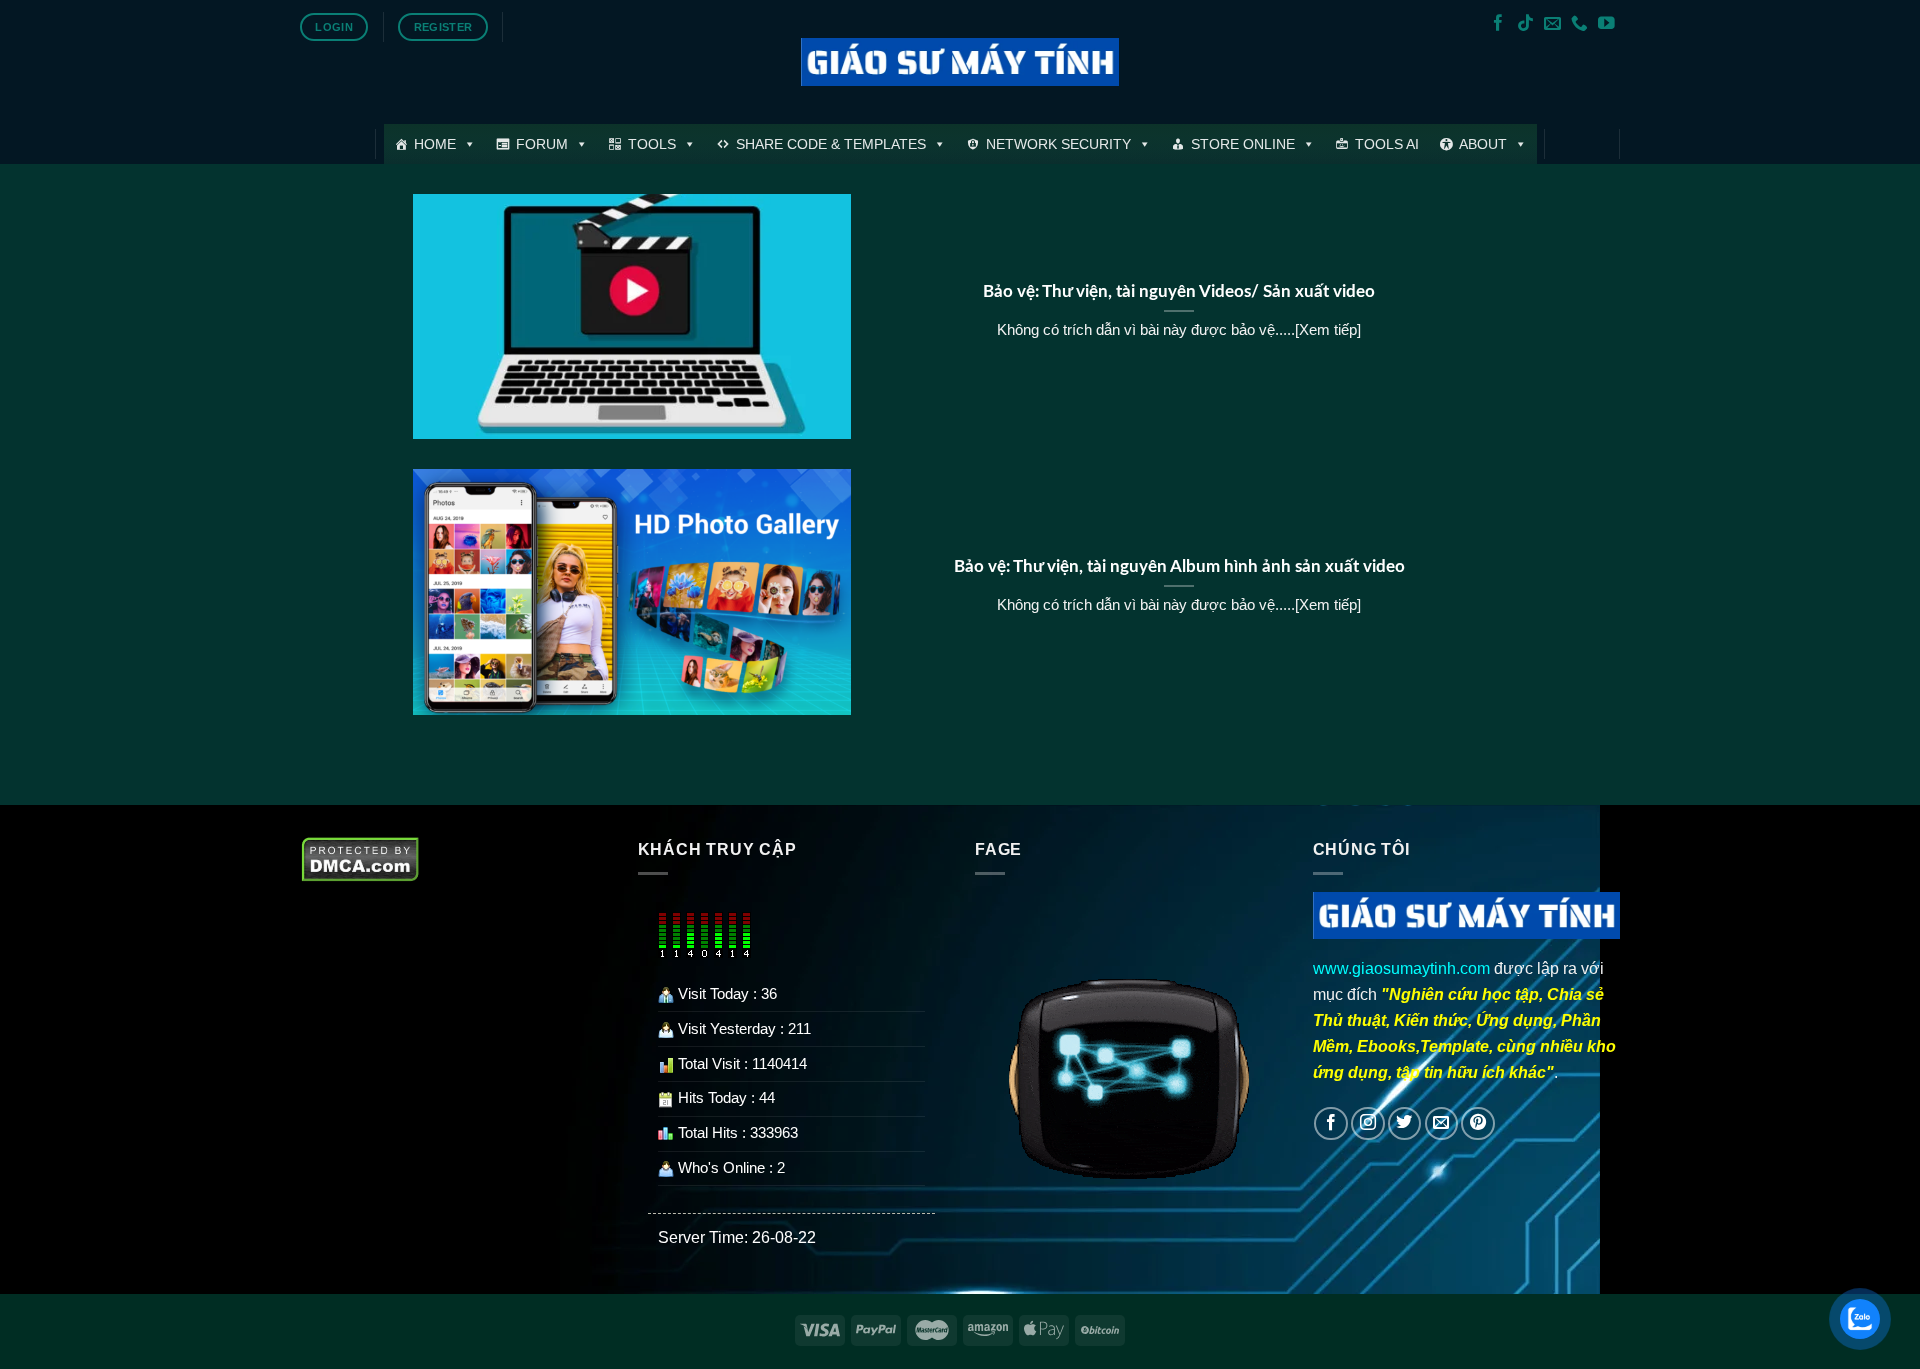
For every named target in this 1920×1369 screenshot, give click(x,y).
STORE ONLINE (1243, 144)
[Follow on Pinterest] (1478, 1124)
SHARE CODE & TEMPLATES (831, 144)
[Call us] (1579, 24)
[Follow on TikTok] (1525, 24)
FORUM (542, 144)
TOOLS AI (1387, 144)
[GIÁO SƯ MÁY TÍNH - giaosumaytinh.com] (960, 62)
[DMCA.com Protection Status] (360, 857)
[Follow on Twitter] (1405, 1124)
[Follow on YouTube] (1606, 24)
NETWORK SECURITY (1058, 144)
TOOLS (652, 144)
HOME (435, 144)
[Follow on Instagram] (1368, 1124)
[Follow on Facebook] (1498, 24)
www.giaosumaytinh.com (1401, 968)
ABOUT (1483, 144)
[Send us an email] (1552, 24)
